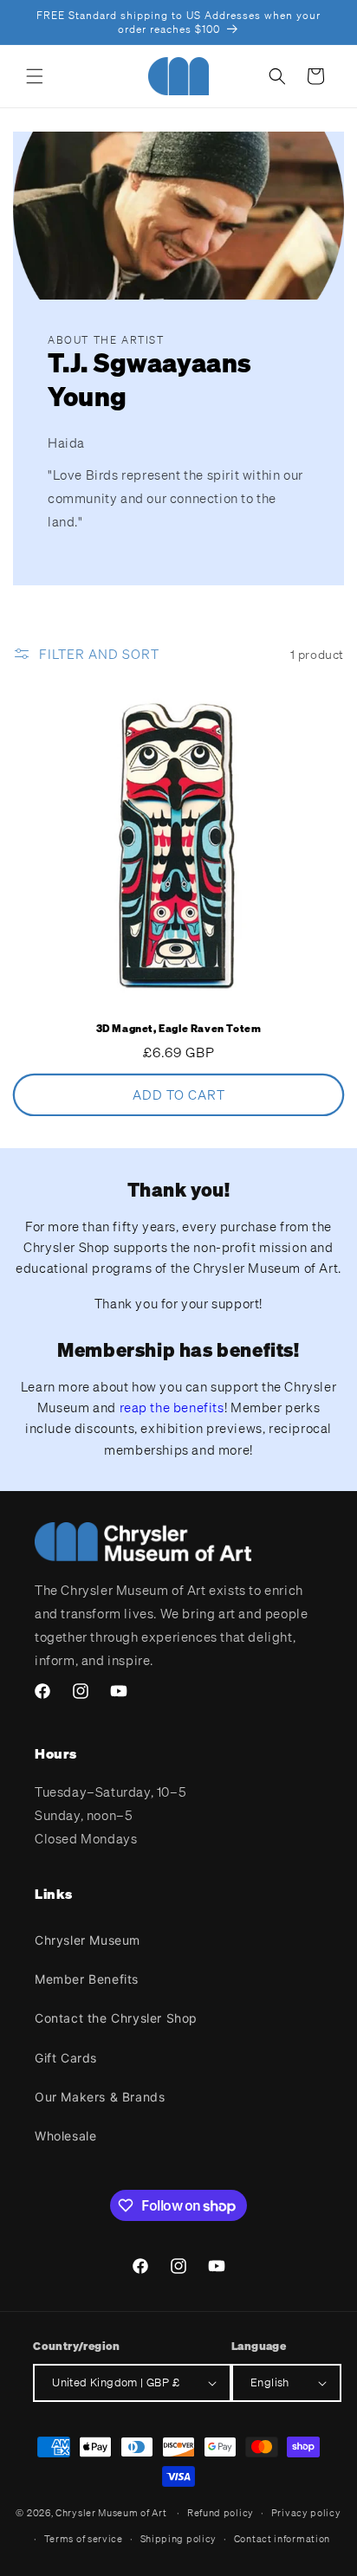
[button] (35, 76)
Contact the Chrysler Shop (116, 2018)
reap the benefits (172, 1407)
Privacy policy (306, 2513)
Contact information (282, 2539)
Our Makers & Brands (100, 2097)
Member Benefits (87, 1979)
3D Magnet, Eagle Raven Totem (179, 1028)
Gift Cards (66, 2058)
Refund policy (221, 2513)
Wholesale (65, 2136)
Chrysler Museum (88, 1940)
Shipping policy (179, 2539)
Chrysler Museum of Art (111, 2513)
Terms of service (84, 2539)
